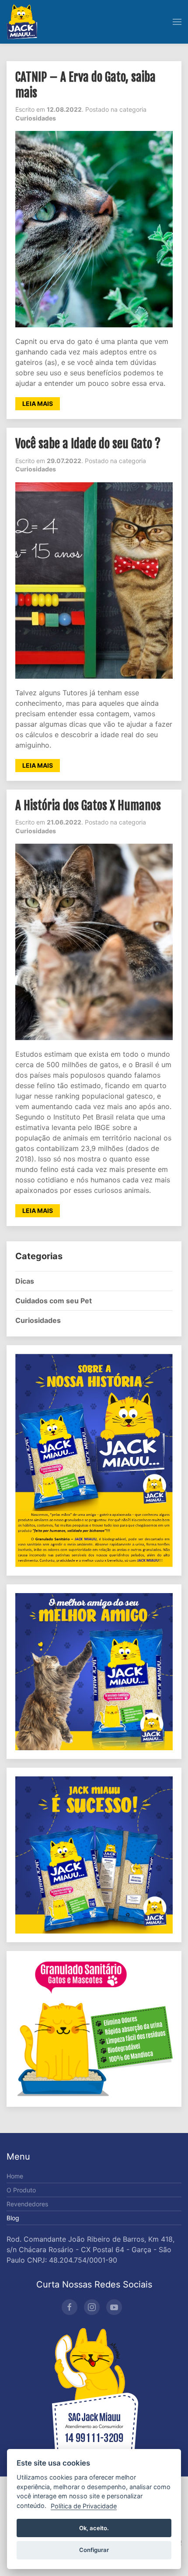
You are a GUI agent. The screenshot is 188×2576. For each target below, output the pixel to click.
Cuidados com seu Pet (54, 1301)
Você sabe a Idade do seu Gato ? (88, 444)
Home (15, 2176)
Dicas (25, 1281)
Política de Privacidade (84, 2506)
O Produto (21, 2190)
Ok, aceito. (94, 2528)
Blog (13, 2218)
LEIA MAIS (38, 404)
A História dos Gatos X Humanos (88, 806)
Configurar (94, 2550)
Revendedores (27, 2204)
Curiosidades (38, 1320)
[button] (177, 22)
